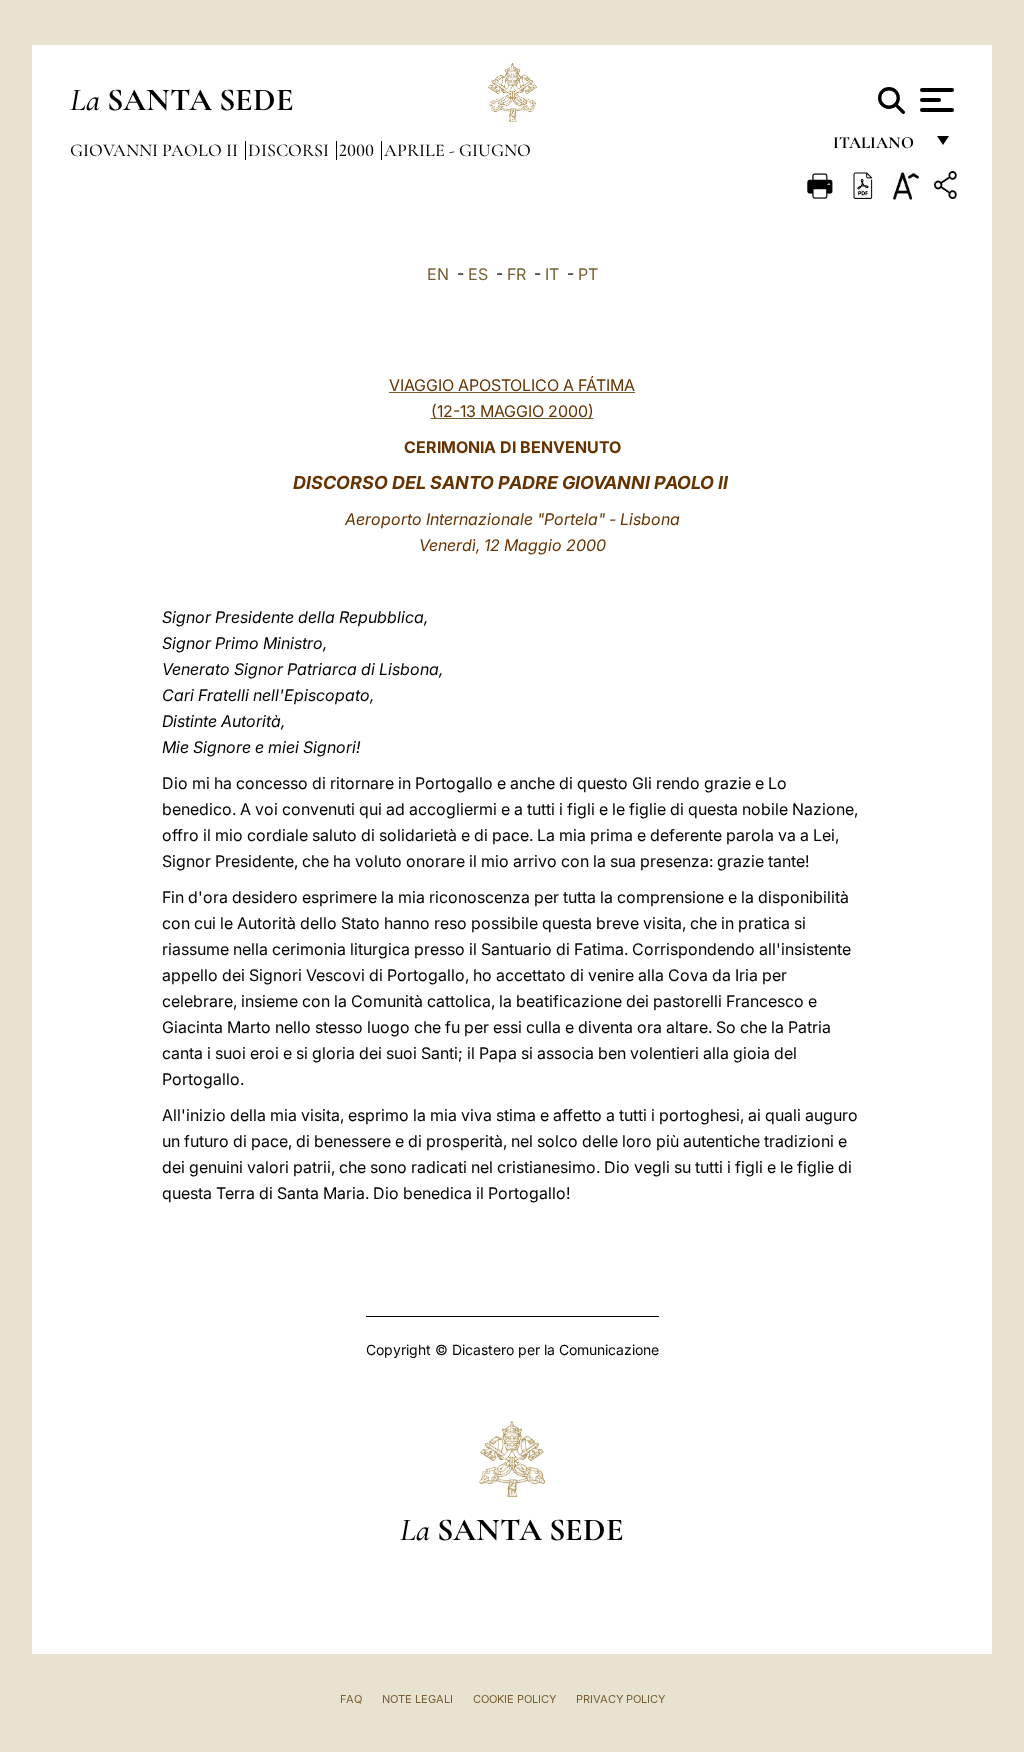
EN (438, 274)
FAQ (351, 1699)
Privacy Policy (620, 1699)
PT (588, 274)
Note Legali (417, 1699)
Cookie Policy (514, 1699)
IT (552, 274)
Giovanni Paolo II (156, 150)
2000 (358, 150)
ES (478, 274)
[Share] (948, 188)
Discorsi (290, 150)
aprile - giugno (457, 150)
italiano (877, 147)
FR (516, 274)
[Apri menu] (934, 100)
